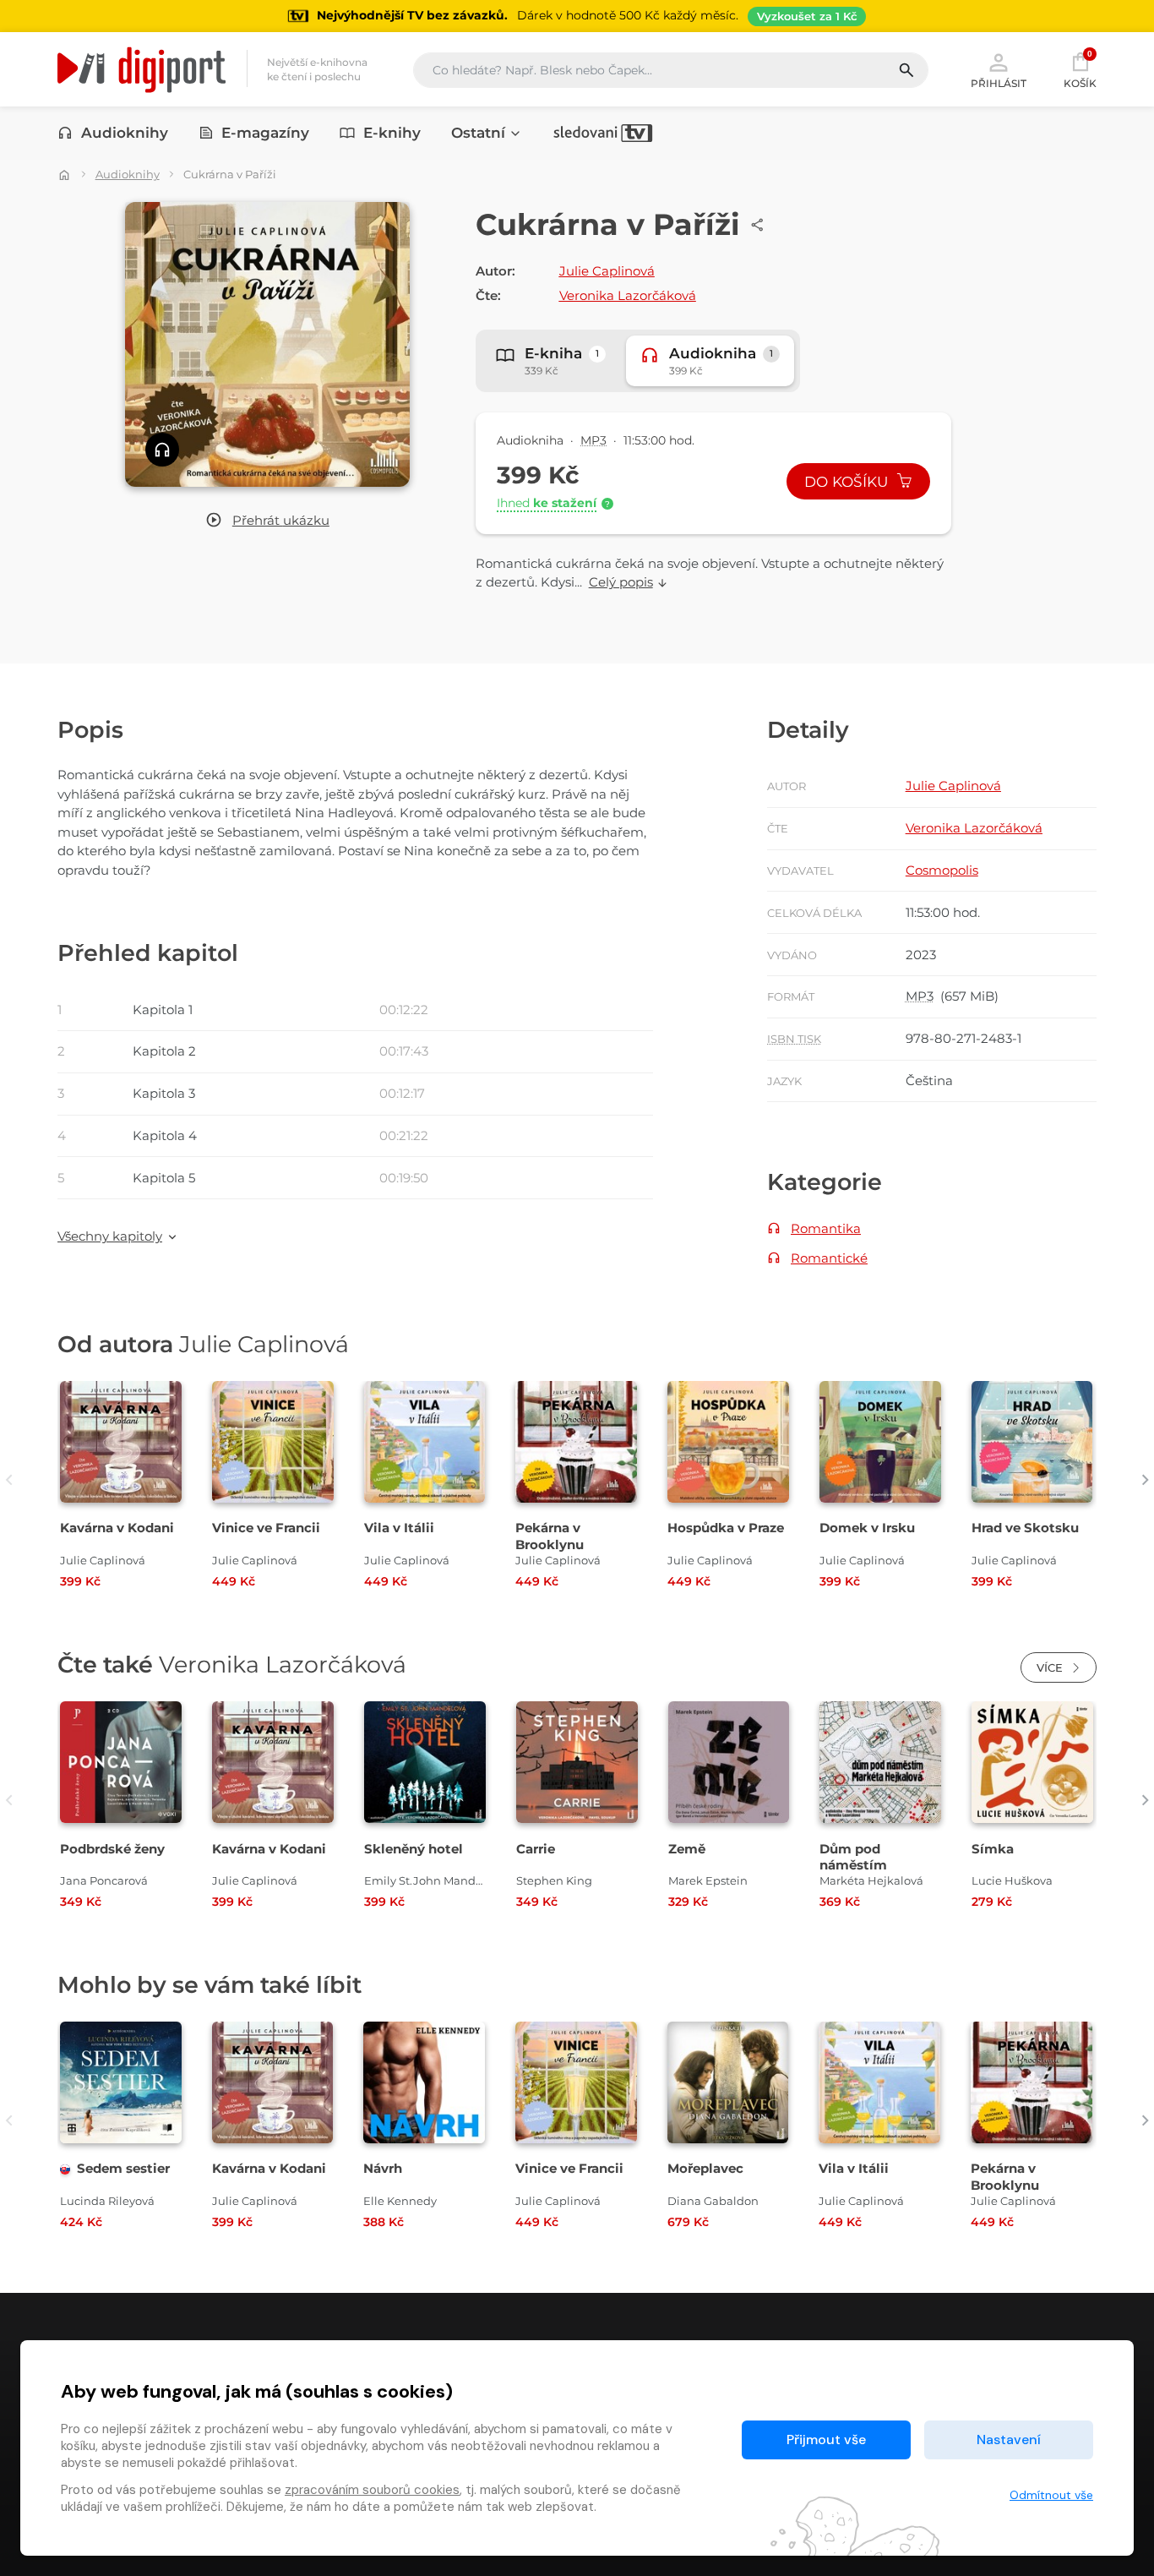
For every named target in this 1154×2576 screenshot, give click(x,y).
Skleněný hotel (414, 1849)
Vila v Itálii (399, 1528)
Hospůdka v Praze (726, 1528)
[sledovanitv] (603, 133)
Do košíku (848, 482)
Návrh (383, 2168)
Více (1051, 1667)
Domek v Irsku (867, 1528)
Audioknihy (125, 133)
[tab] (551, 361)
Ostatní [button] (478, 133)
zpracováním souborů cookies (372, 2490)
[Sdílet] (758, 225)
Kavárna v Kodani (117, 1528)
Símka (993, 1849)
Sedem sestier (123, 2168)
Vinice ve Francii (266, 1528)
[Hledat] (913, 70)
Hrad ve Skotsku (1025, 1528)
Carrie (536, 1849)
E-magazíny (265, 133)
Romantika (826, 1228)
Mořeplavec (705, 2168)
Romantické (829, 1258)
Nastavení (1009, 2440)
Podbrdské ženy (112, 1849)
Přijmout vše (826, 2440)
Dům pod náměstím (853, 1857)
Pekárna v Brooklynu (550, 1536)
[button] (267, 521)
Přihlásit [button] (999, 83)
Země (687, 1849)
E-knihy (392, 133)
